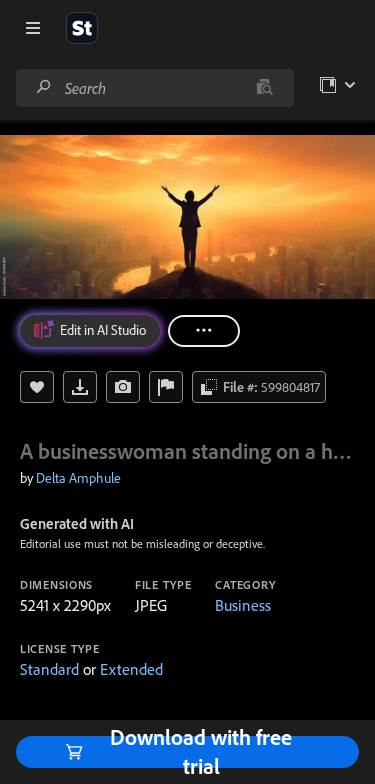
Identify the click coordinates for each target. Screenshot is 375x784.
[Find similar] (264, 88)
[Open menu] (33, 28)
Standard (49, 669)
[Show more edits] (204, 331)
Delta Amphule (78, 478)
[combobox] (154, 88)
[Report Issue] (166, 387)
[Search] (44, 87)
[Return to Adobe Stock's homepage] (82, 28)
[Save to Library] (37, 387)
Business (243, 605)
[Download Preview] (80, 387)
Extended (131, 669)
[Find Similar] (123, 387)
